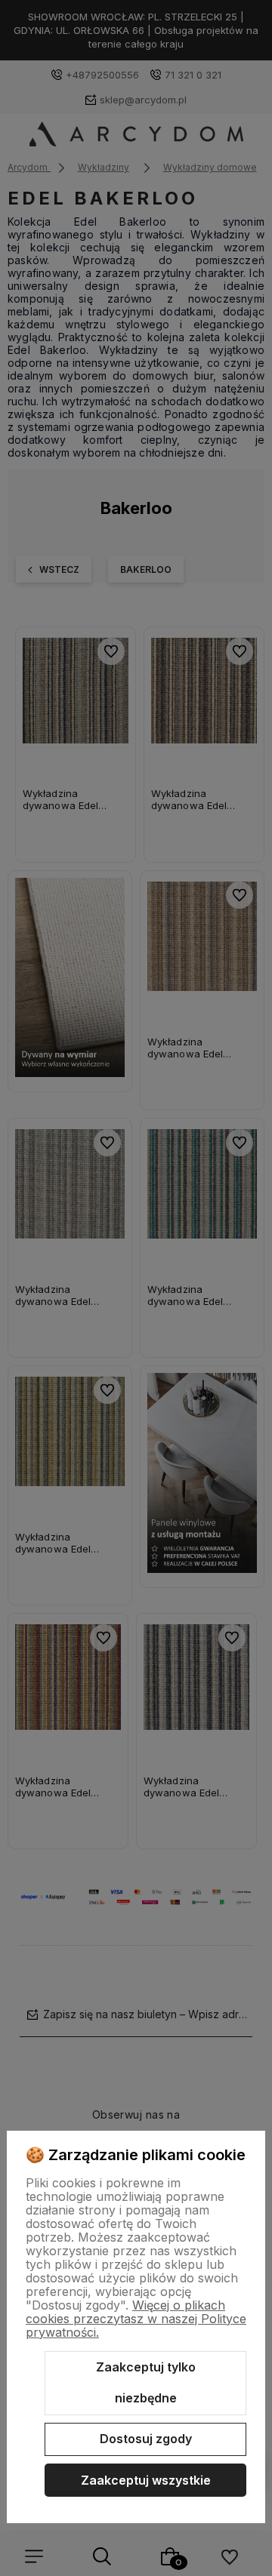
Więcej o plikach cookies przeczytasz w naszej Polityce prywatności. (136, 2319)
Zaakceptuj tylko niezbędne (146, 2383)
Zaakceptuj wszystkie (146, 2480)
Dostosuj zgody (146, 2439)
